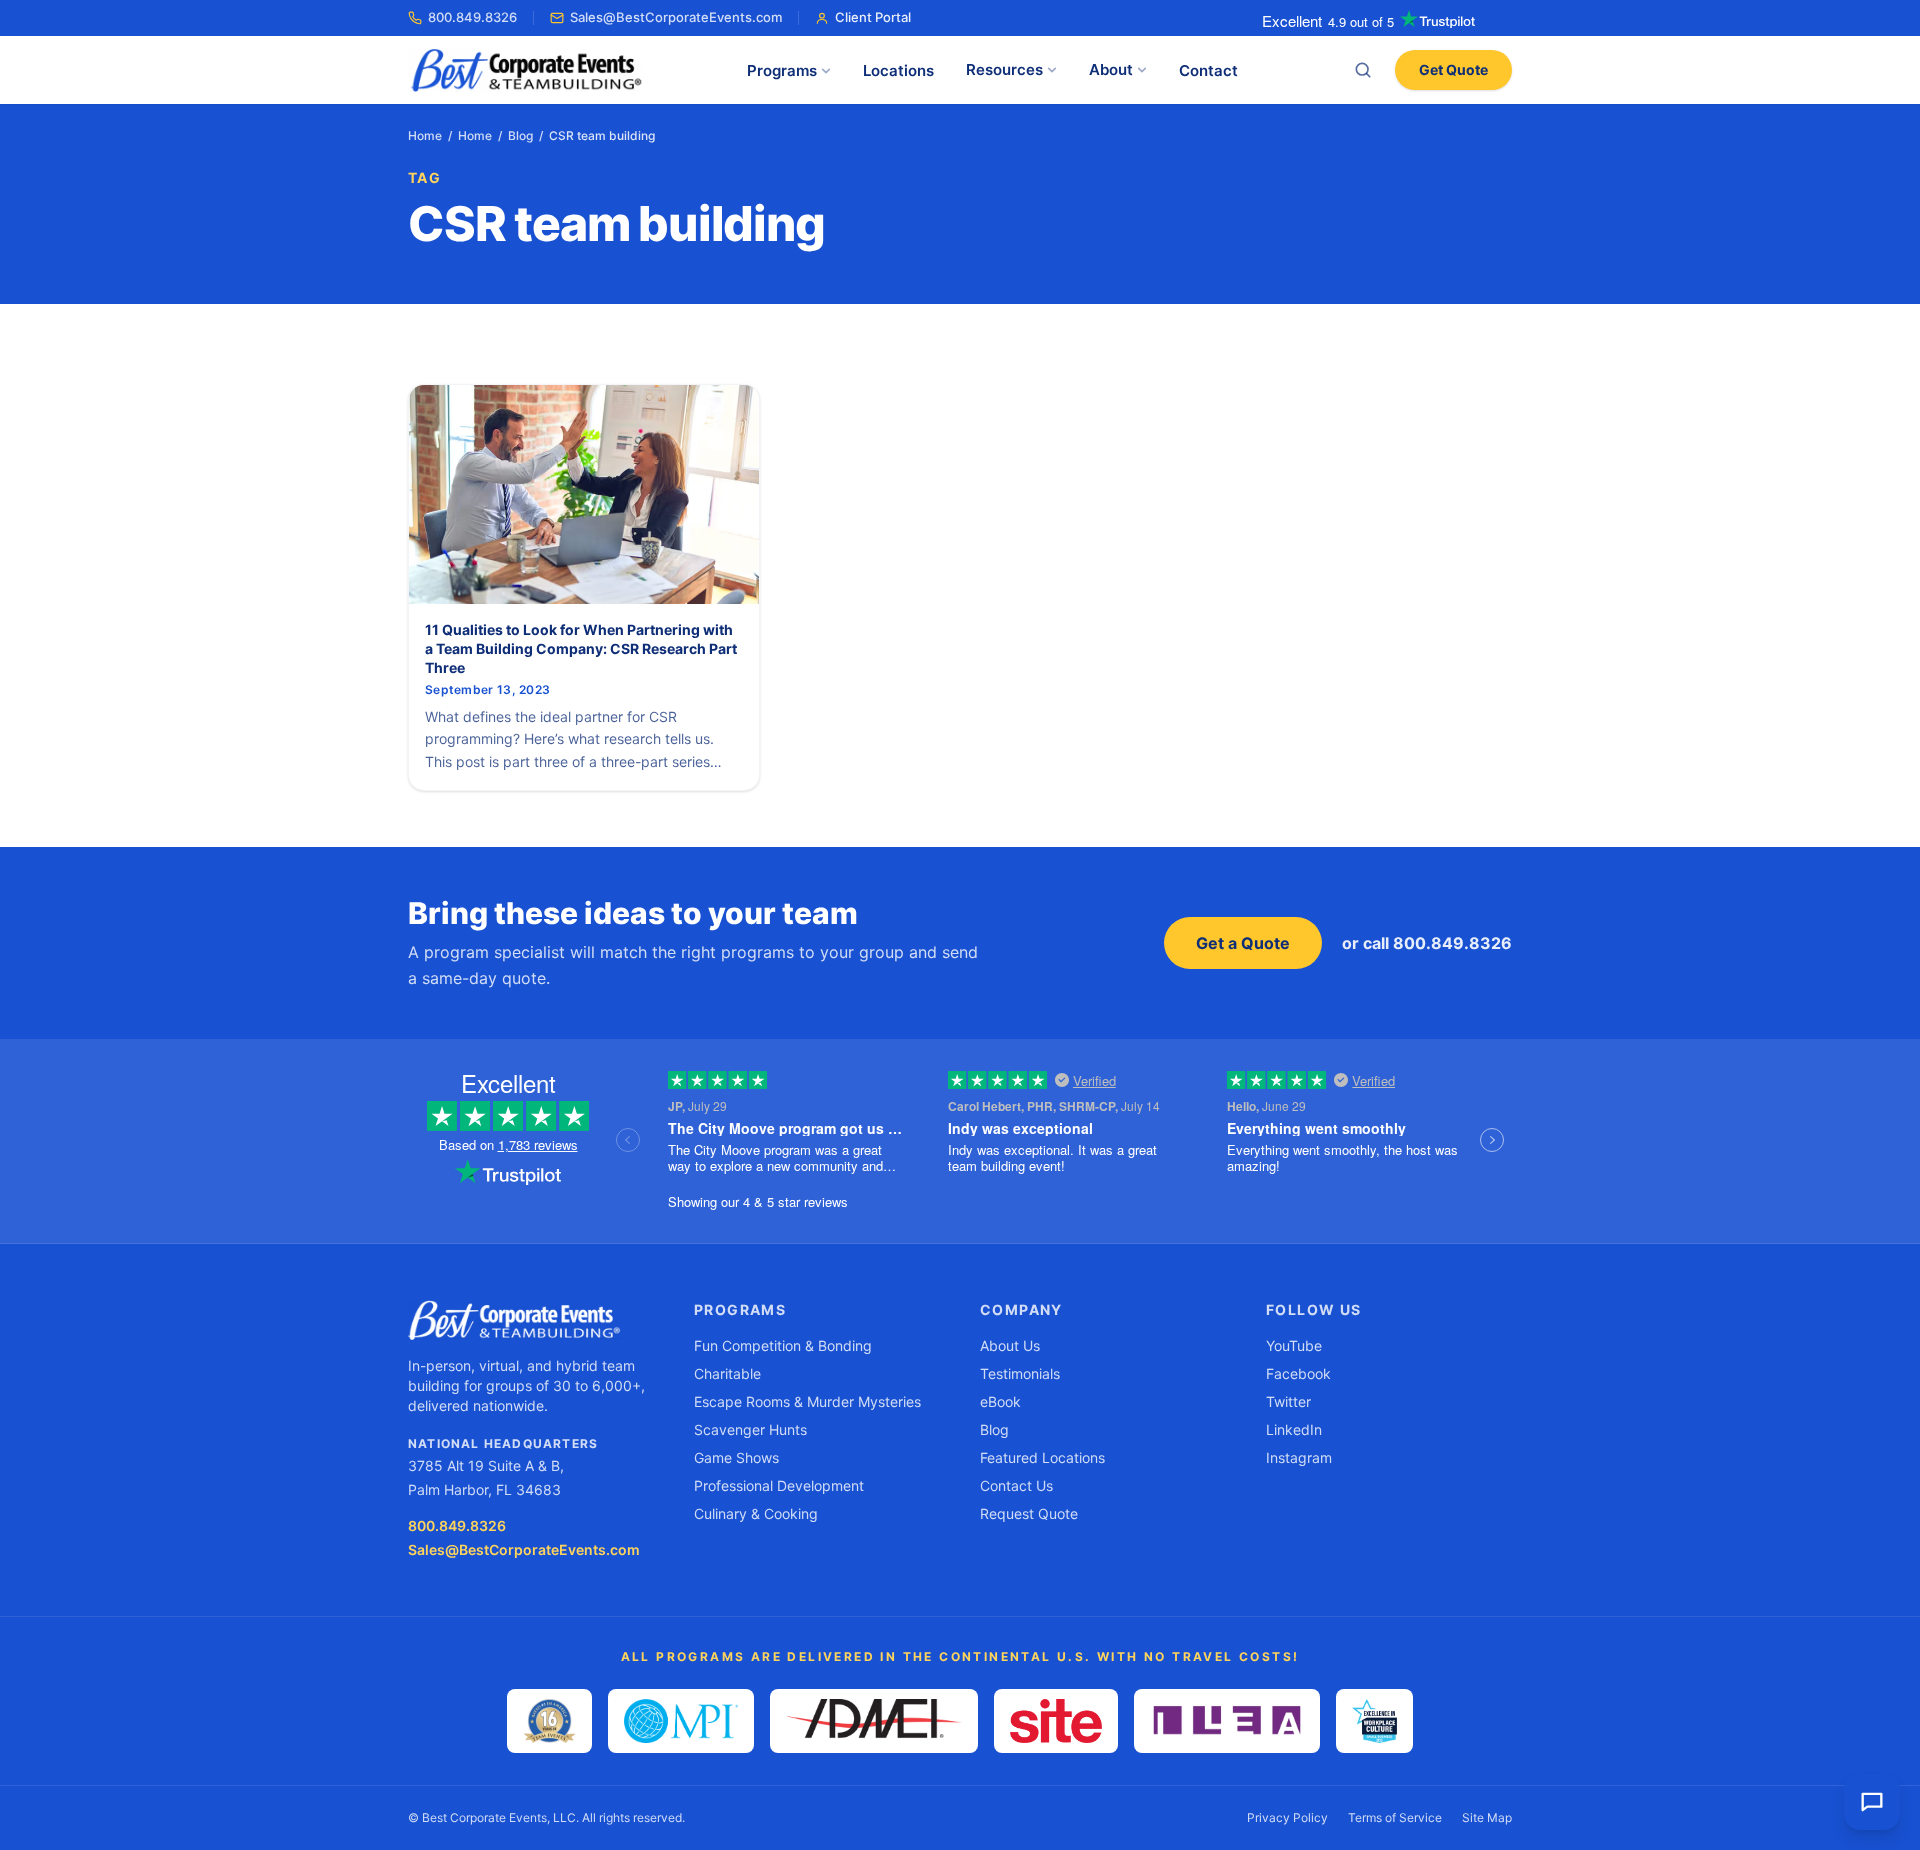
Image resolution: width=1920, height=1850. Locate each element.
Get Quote (1453, 69)
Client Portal (873, 17)
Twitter (1288, 1401)
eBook (1000, 1401)
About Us (1010, 1345)
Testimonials (1020, 1373)
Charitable (727, 1373)
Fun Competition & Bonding (783, 1345)
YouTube (1294, 1345)
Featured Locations (1042, 1457)
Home (425, 135)
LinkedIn (1294, 1429)
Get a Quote (1243, 943)
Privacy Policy (1287, 1817)
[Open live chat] (1872, 1802)
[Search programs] (1363, 70)
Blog (520, 135)
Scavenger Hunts (750, 1429)
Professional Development (779, 1485)
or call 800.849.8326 (1427, 943)
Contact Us (1016, 1485)
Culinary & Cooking (756, 1513)
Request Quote (1029, 1513)
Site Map (1487, 1817)
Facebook (1298, 1373)
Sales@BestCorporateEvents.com (676, 17)
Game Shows (736, 1457)
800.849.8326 (472, 17)
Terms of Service (1395, 1817)
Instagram (1299, 1457)
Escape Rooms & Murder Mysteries (807, 1401)
